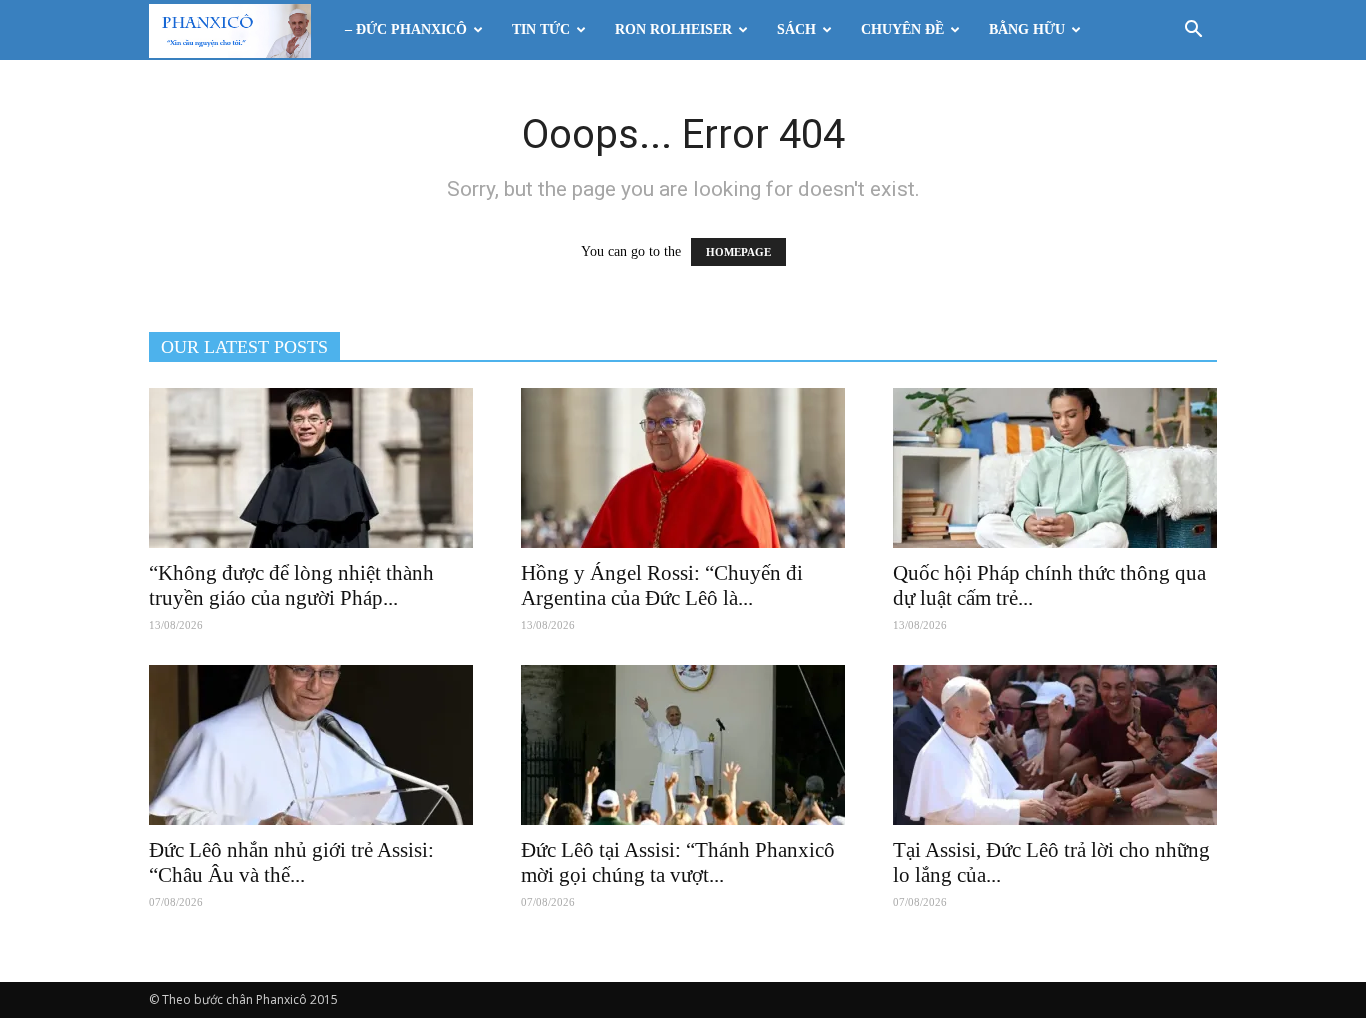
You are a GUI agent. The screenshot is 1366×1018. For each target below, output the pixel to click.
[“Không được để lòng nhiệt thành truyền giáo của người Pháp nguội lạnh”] (311, 468)
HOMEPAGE (738, 252)
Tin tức (541, 29)
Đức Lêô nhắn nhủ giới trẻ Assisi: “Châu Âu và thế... (291, 862)
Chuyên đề (902, 29)
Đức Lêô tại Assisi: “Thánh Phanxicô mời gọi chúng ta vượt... (678, 862)
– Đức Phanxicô (406, 29)
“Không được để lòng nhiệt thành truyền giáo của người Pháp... (291, 585)
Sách (796, 29)
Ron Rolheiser (673, 29)
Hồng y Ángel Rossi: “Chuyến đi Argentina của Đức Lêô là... (662, 585)
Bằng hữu (1027, 29)
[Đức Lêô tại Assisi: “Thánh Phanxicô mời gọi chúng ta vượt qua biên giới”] (683, 745)
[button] (1193, 31)
